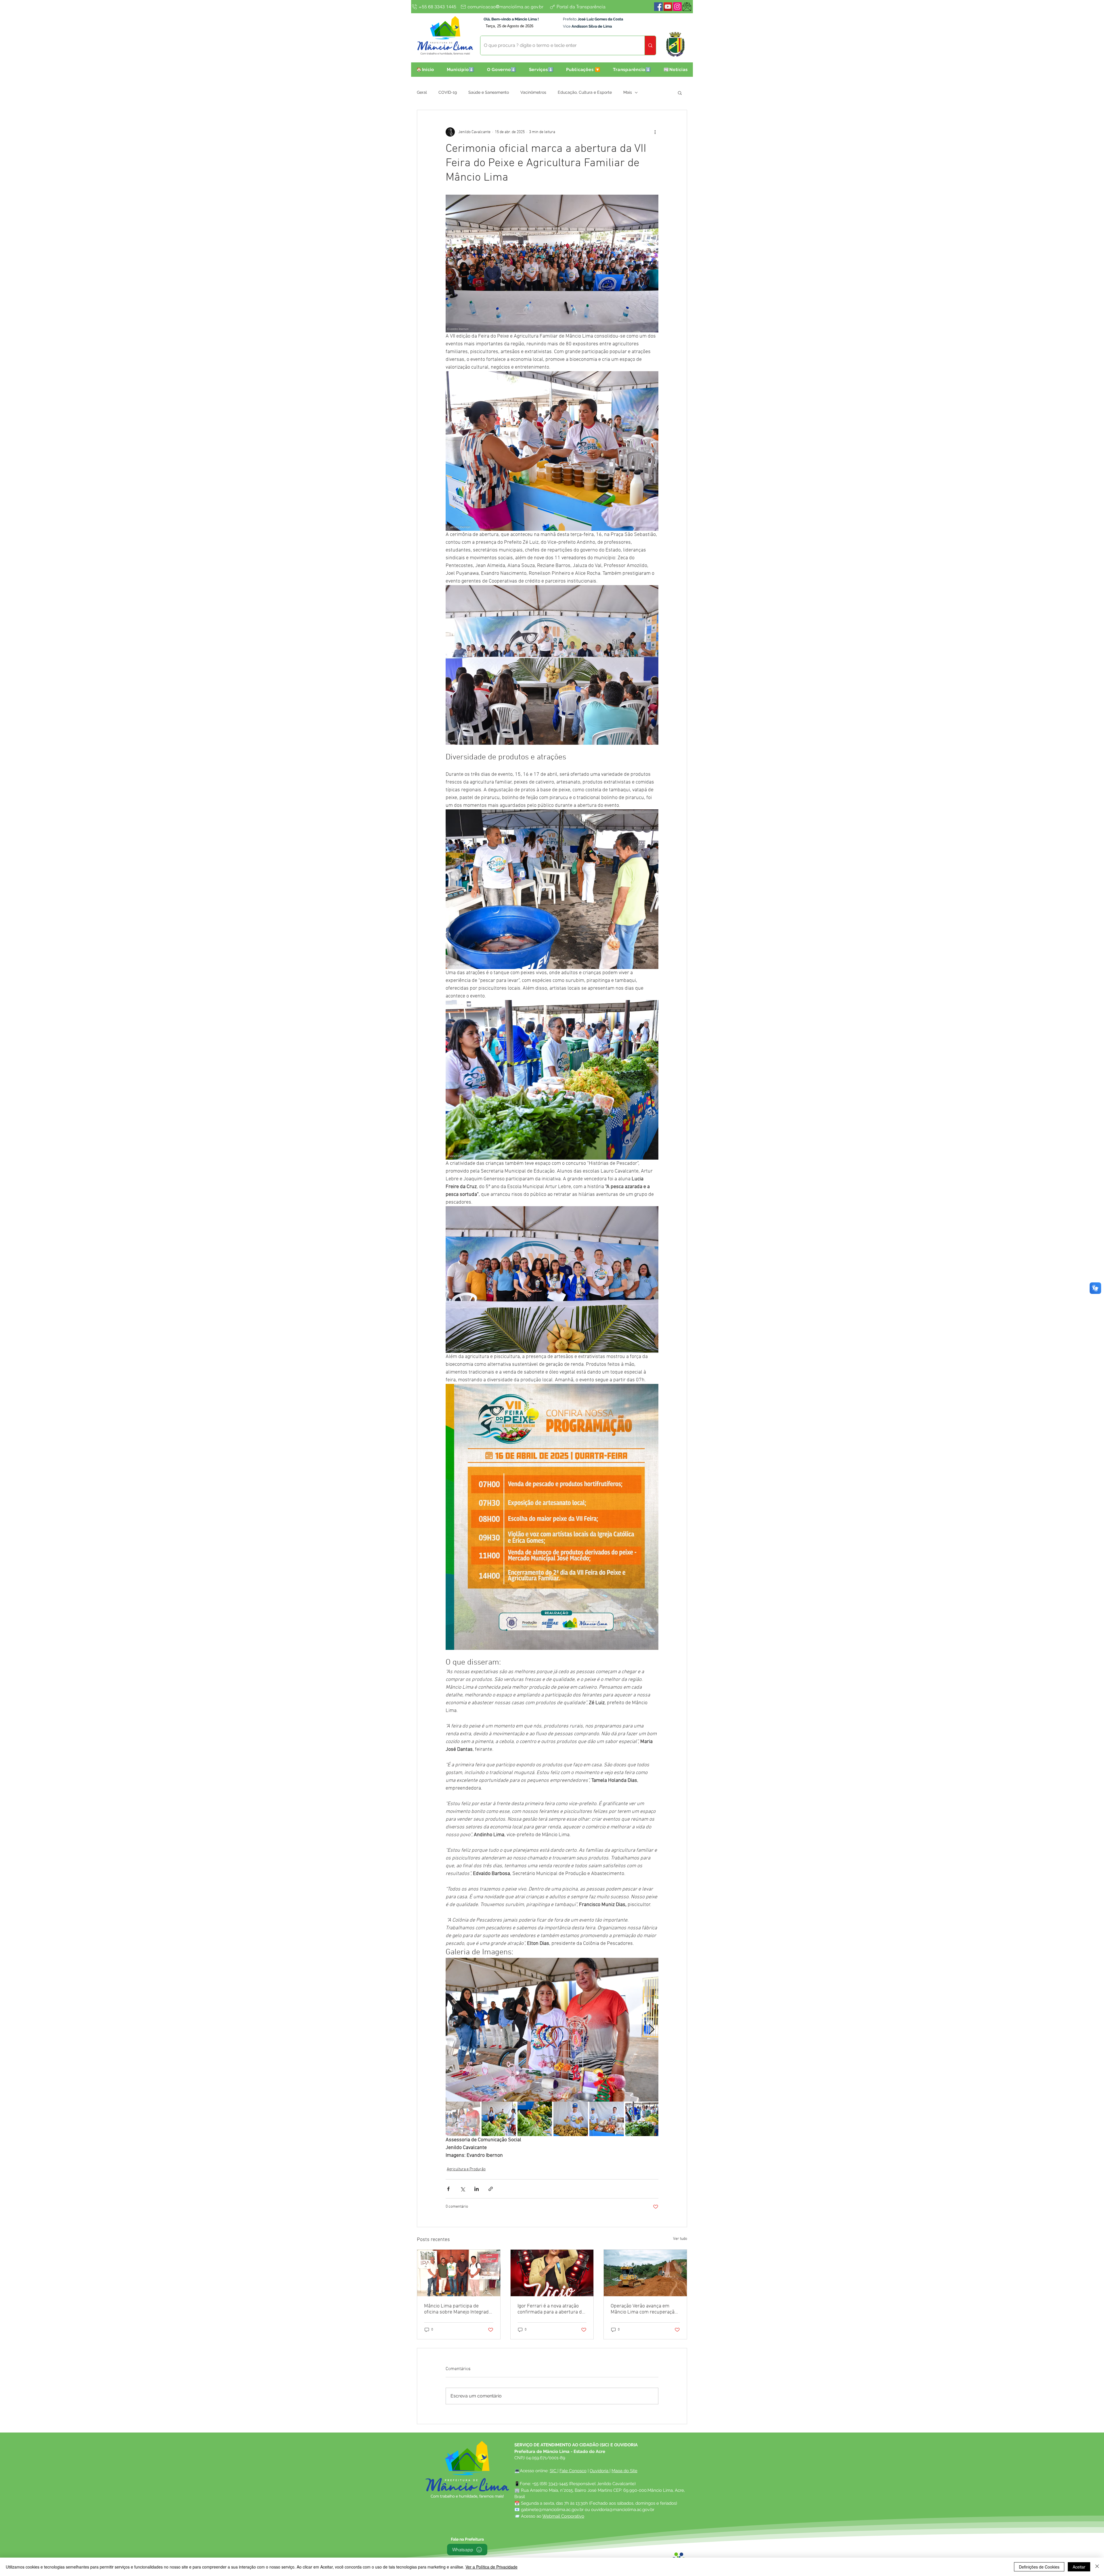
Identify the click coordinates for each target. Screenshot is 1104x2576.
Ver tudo (680, 2239)
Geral (422, 92)
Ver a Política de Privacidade (491, 2567)
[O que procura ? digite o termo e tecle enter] (650, 45)
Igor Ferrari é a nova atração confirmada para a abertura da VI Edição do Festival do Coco (551, 2309)
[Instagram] (677, 7)
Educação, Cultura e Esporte (585, 92)
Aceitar (1079, 2567)
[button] (461, 70)
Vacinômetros (533, 92)
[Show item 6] (643, 2119)
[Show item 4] (571, 2119)
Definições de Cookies (1039, 2567)
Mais (628, 92)
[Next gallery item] (652, 2030)
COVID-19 (448, 92)
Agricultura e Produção (466, 2169)
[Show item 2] (499, 2119)
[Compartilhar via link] (491, 2189)
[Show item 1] (463, 2119)
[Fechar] (1097, 2567)
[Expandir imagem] (552, 2030)
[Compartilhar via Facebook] (448, 2189)
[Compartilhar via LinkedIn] (477, 2189)
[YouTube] (668, 7)
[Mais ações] (655, 132)
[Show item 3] (535, 2119)
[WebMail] (687, 7)
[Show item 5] (607, 2119)
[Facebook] (658, 7)
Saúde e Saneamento (489, 92)
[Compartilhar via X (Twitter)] (462, 2189)
